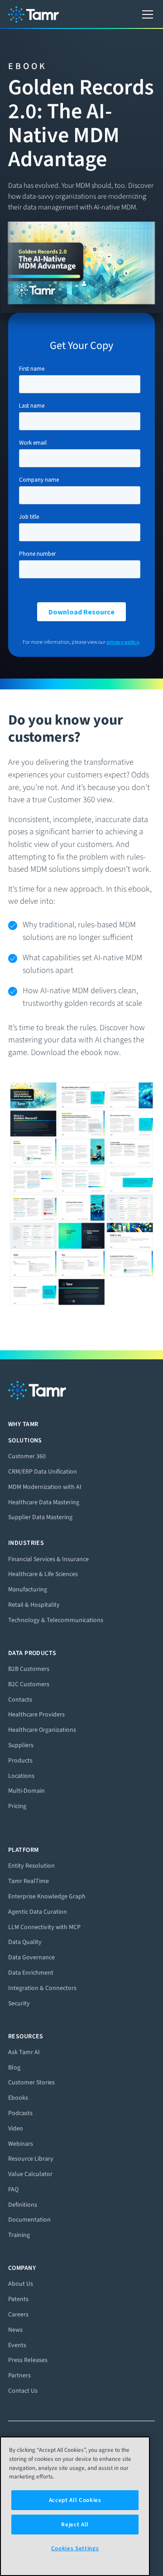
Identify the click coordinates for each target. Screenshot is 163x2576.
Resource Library (31, 2159)
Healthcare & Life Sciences (43, 1574)
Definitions (23, 2205)
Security (19, 2003)
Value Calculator (30, 2174)
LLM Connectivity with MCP (44, 1927)
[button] (146, 14)
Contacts (20, 1700)
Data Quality (25, 1942)
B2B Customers (29, 1669)
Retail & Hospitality (34, 1605)
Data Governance (31, 1957)
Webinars (21, 2144)
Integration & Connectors (42, 1988)
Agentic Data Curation (38, 1912)
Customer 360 (27, 1456)
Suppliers (21, 1745)
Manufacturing (28, 1589)
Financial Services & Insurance (48, 1559)
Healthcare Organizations (42, 1730)
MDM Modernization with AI (45, 1487)
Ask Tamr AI (24, 2052)
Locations (21, 1776)
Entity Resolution (31, 1866)
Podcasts (20, 2113)
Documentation (29, 2220)
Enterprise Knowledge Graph (47, 1896)
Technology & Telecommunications (56, 1620)
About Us (21, 2284)
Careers (18, 2314)
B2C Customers (29, 1684)
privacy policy (123, 642)
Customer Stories (31, 2082)
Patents (18, 2299)
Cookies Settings (75, 2548)
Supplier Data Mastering (40, 1517)
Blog (14, 2067)
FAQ (13, 2189)
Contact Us (23, 2391)
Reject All (75, 2524)
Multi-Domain (26, 1791)
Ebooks (18, 2098)
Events (17, 2345)
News (15, 2330)
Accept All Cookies (75, 2500)
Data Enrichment (31, 1973)
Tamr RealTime (29, 1881)
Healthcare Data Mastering (44, 1502)
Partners (19, 2375)
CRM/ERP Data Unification (43, 1472)
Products (20, 1760)
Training (19, 2235)
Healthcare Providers (36, 1714)
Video (16, 2128)
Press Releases (28, 2360)
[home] (34, 14)
